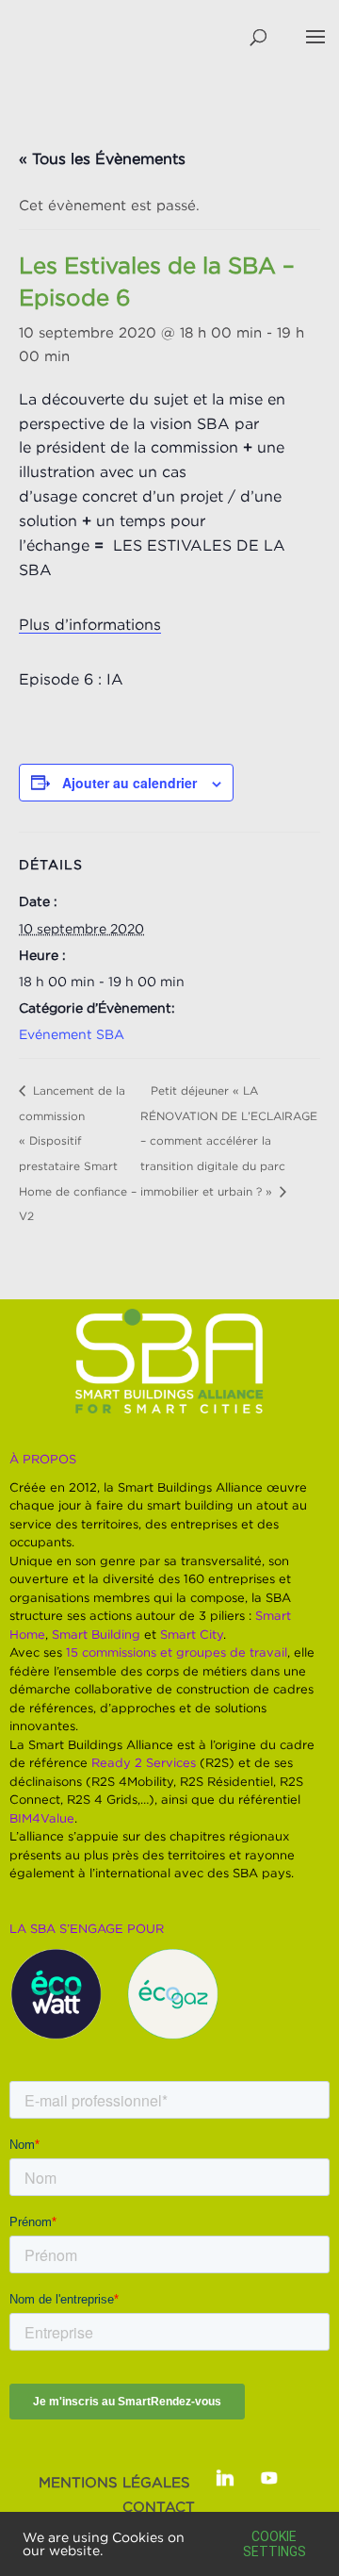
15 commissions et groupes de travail (177, 1652)
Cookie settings (274, 2544)
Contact (159, 2506)
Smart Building (96, 1634)
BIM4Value (42, 1818)
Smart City (192, 1634)
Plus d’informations (90, 624)
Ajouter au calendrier (129, 783)
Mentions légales (114, 2482)
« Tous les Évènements (102, 158)
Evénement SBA (72, 1034)
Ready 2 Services (144, 1762)
